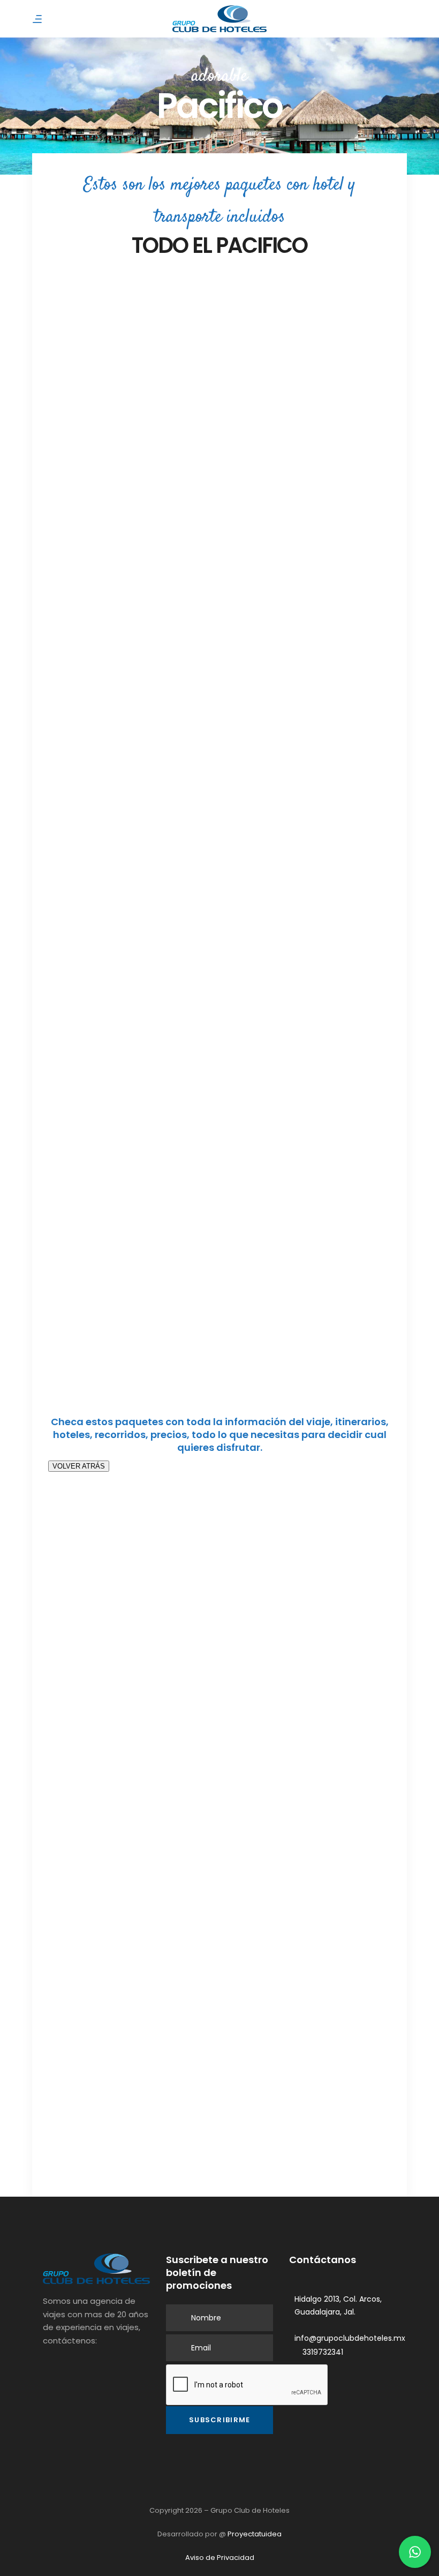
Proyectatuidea (255, 2534)
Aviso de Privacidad (220, 2558)
